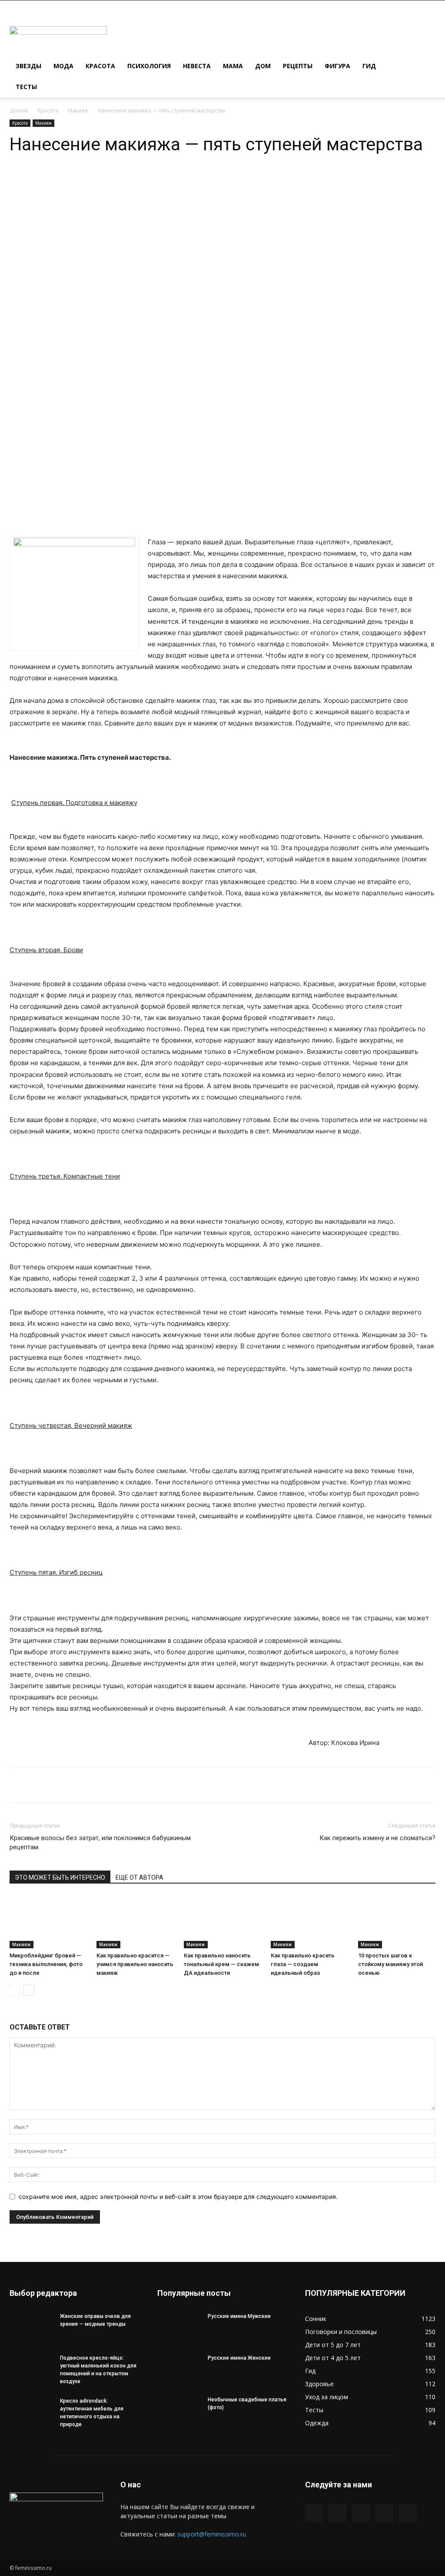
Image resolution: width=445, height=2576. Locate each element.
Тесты (26, 87)
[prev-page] (15, 1990)
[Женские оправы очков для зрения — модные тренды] (31, 2328)
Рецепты (298, 66)
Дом (263, 66)
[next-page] (29, 1990)
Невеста (197, 66)
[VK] (130, 181)
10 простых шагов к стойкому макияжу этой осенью (390, 1964)
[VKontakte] (384, 2513)
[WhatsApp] (90, 181)
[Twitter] (337, 2513)
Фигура (337, 66)
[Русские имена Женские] (179, 2369)
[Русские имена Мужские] (179, 2328)
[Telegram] (110, 181)
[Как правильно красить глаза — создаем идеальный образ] (309, 1922)
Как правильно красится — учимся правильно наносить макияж (135, 1964)
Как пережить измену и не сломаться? (377, 1838)
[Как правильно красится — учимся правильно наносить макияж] (135, 1922)
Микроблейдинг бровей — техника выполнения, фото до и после (46, 1964)
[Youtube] (408, 2513)
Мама (233, 66)
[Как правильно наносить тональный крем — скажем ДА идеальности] (222, 1922)
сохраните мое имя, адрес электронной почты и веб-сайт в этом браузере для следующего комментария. (178, 2197)
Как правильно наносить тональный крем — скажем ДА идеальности (221, 1964)
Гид (369, 66)
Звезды (28, 66)
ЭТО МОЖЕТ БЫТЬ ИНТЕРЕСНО (60, 1877)
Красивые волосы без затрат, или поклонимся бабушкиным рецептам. (100, 1843)
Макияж (78, 111)
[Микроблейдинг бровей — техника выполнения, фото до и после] (48, 1922)
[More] (150, 181)
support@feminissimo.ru (212, 2534)
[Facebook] (314, 2513)
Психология (149, 66)
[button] (425, 67)
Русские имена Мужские (239, 2316)
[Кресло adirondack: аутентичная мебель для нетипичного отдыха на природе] (31, 2412)
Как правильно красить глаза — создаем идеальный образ (303, 1964)
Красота (100, 66)
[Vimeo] (361, 2513)
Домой (19, 111)
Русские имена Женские (239, 2358)
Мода (63, 66)
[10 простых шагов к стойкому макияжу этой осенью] (397, 1922)
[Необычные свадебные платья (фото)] (179, 2411)
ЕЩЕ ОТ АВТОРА (139, 1877)
